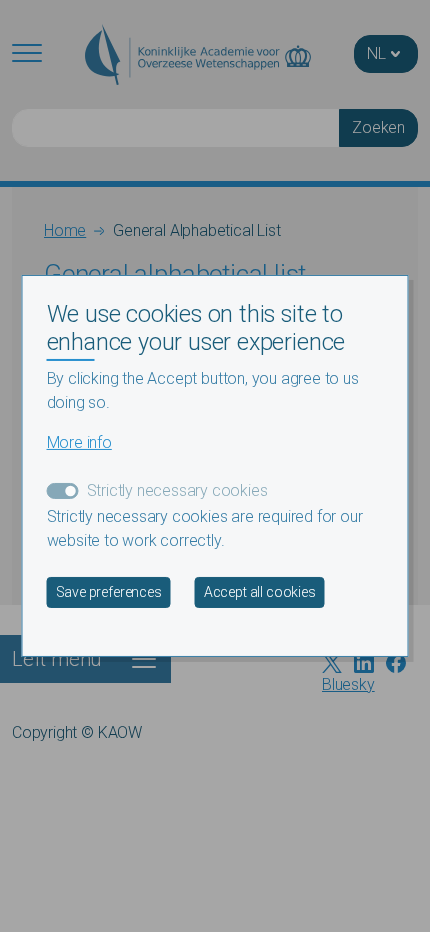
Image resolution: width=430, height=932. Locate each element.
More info (79, 442)
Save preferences (109, 592)
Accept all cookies (260, 592)
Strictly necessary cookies (177, 490)
